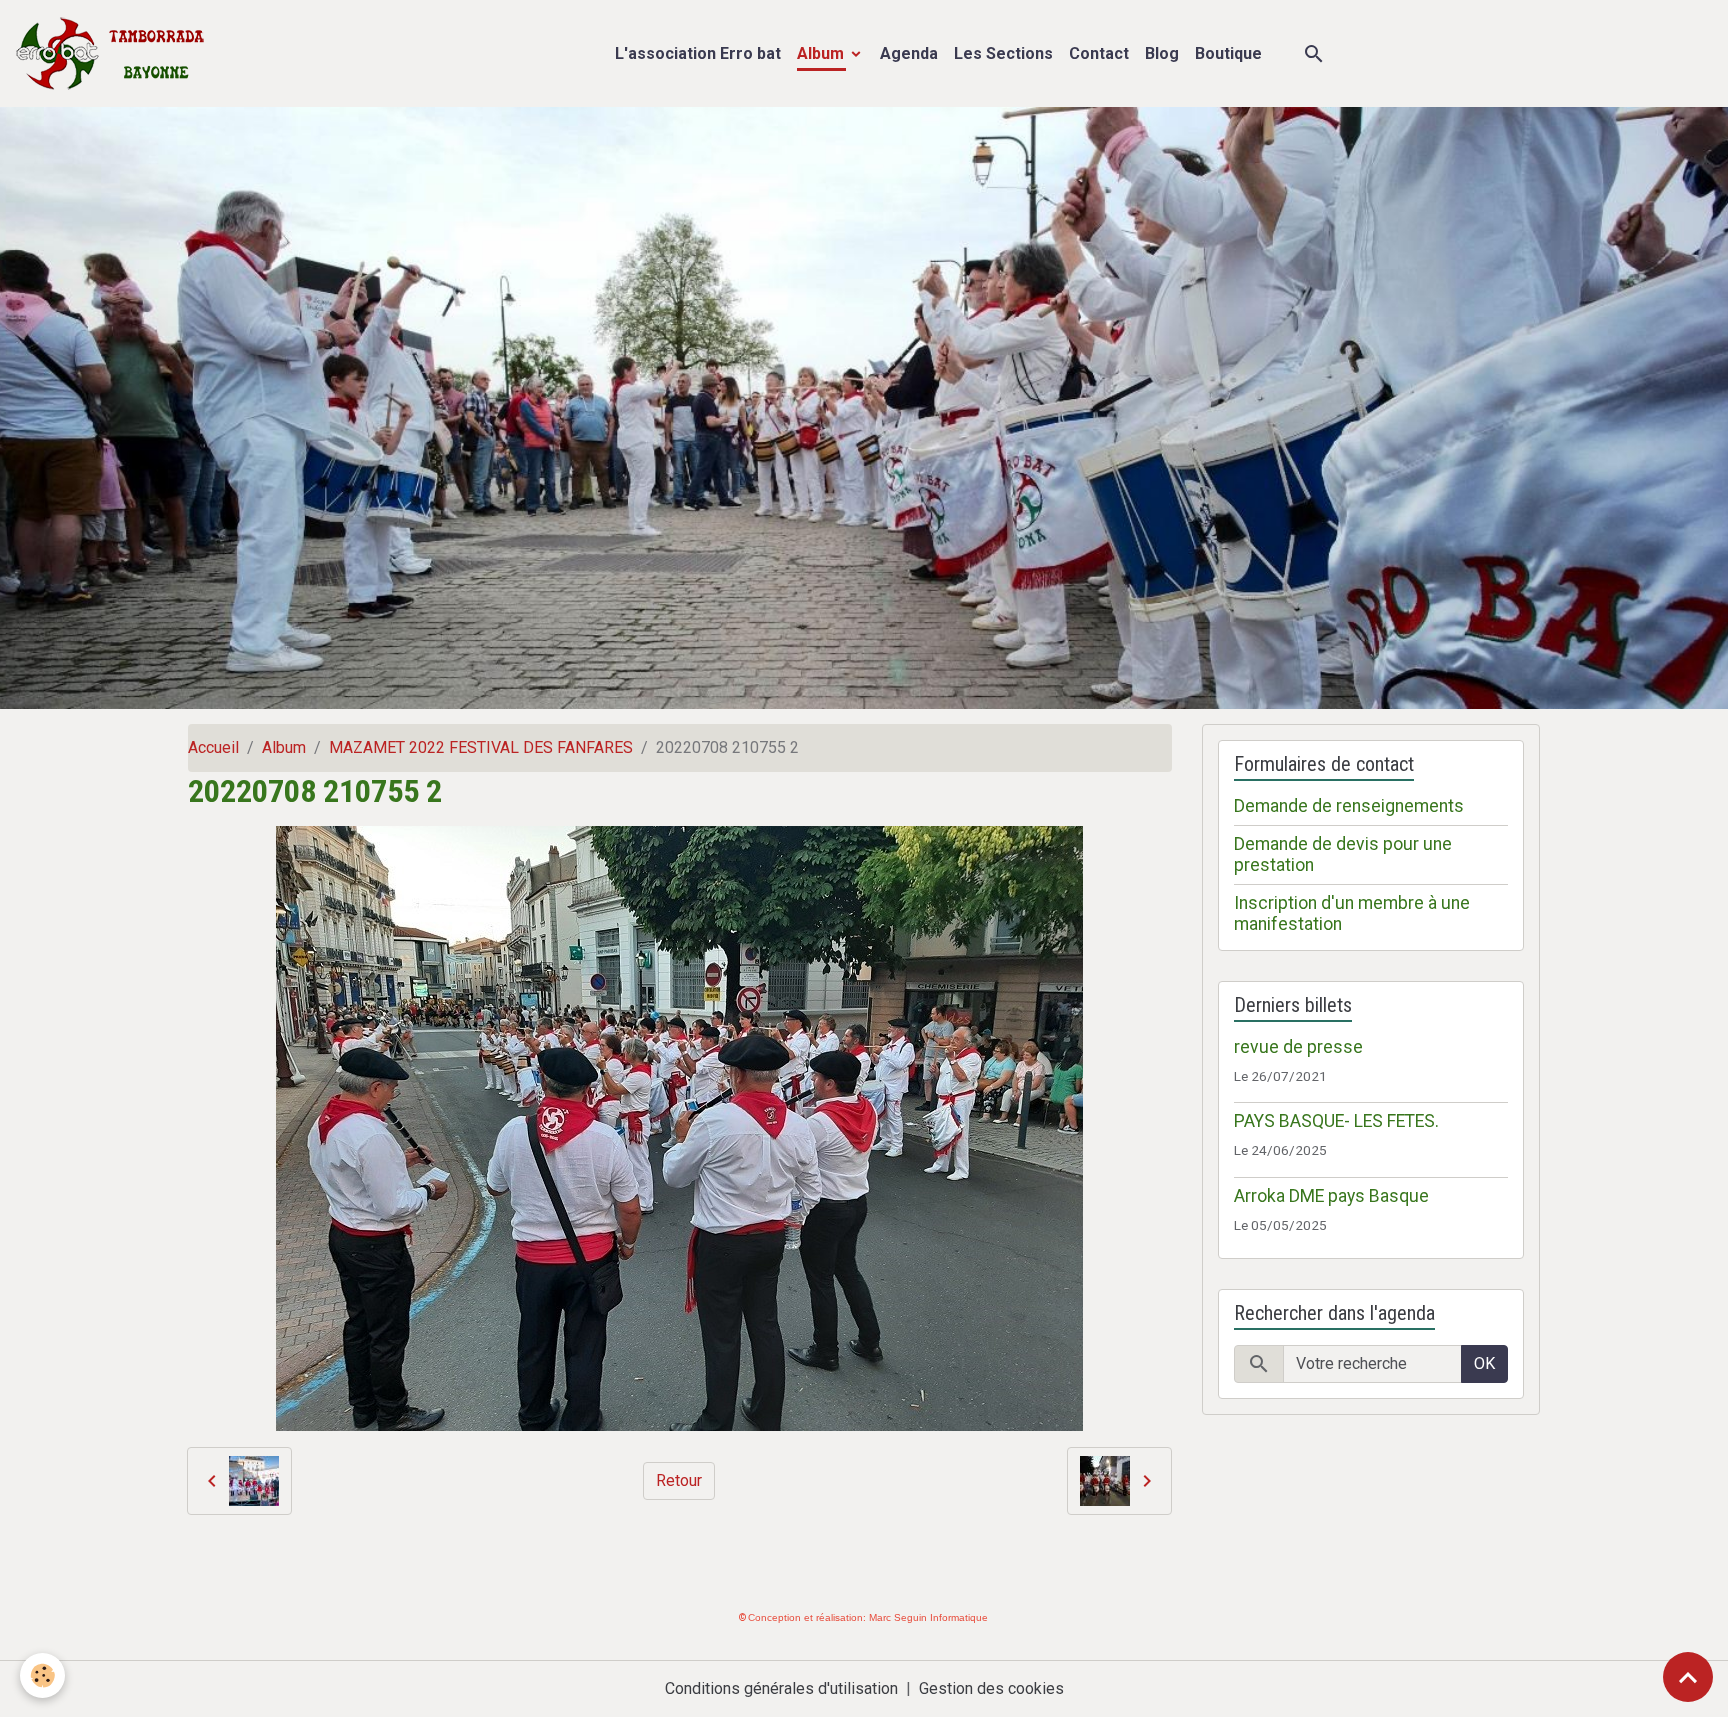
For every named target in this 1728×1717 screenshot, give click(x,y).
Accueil (213, 747)
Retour (679, 1480)
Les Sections (1003, 53)
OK (1484, 1363)
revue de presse (1298, 1047)
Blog (1162, 53)
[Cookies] (42, 1675)
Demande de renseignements (1349, 806)
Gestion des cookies (991, 1688)
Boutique (1228, 53)
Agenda (909, 53)
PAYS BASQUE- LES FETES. (1336, 1121)
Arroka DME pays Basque (1331, 1196)
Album (822, 53)
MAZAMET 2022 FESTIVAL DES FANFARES (481, 747)
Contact (1099, 53)
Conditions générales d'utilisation (781, 1688)
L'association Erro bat (698, 53)
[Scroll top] (1688, 1677)
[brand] (114, 53)
